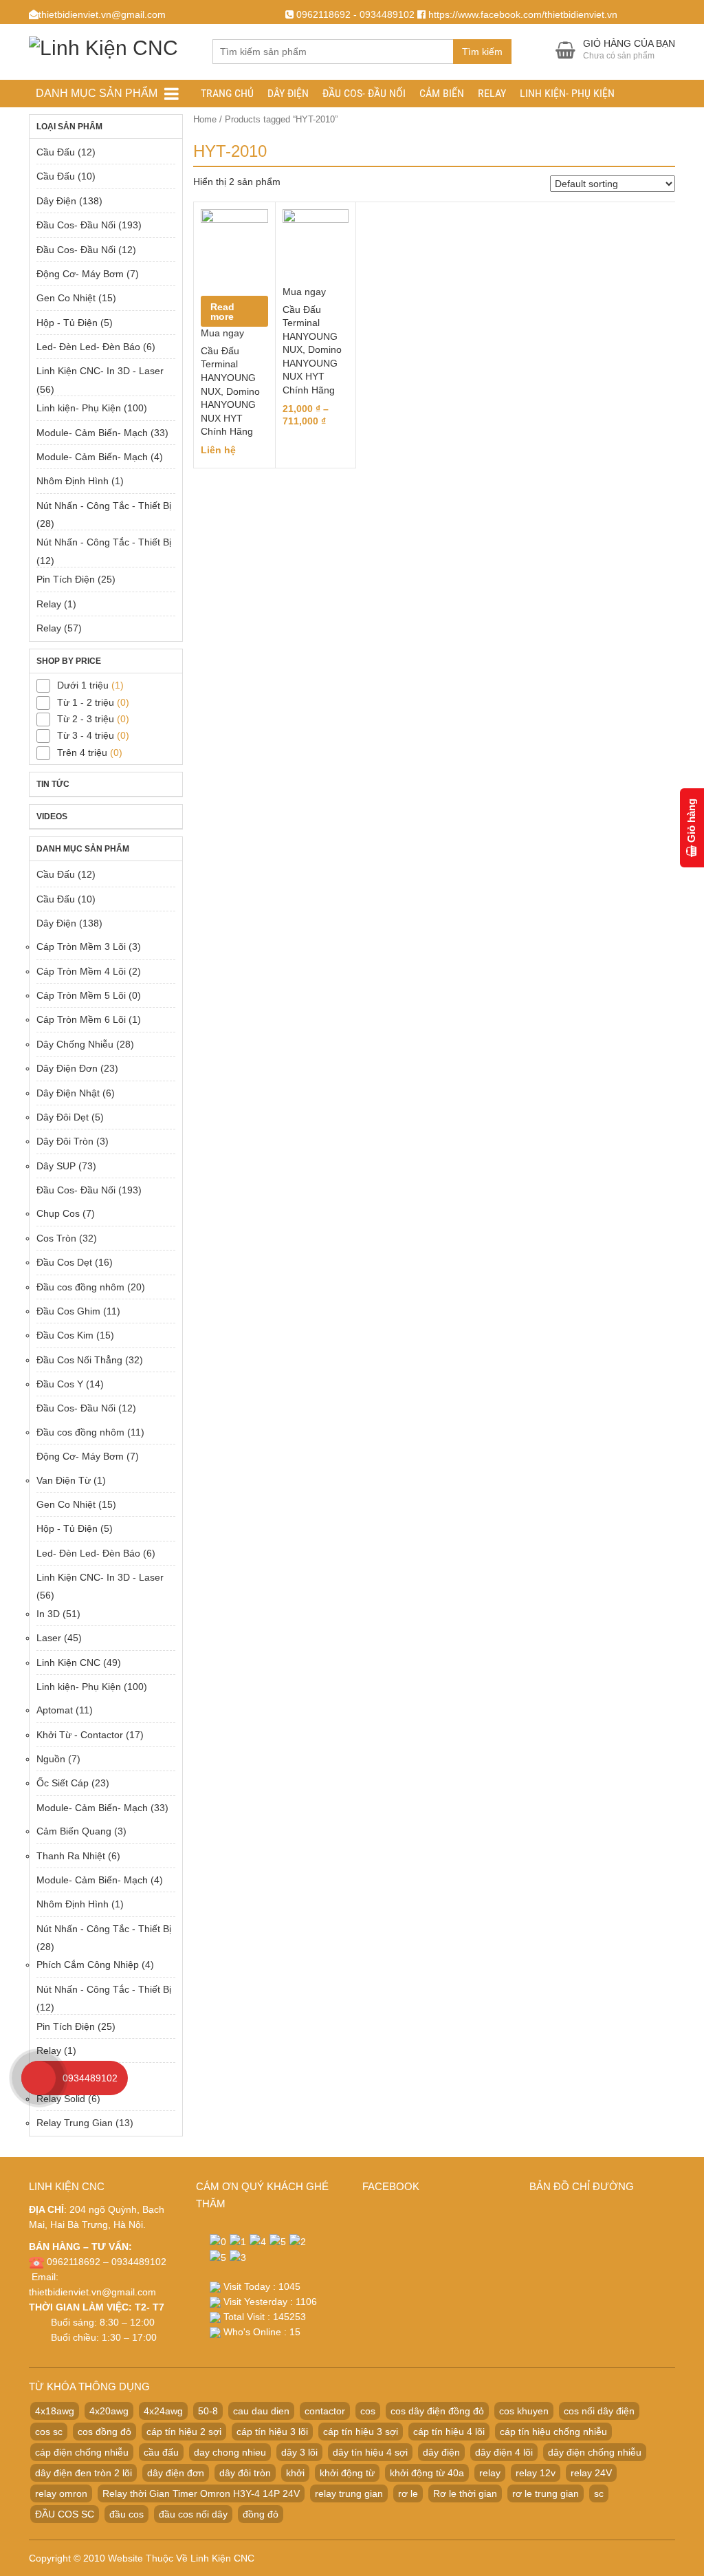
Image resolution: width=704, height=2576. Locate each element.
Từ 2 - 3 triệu (86, 719)
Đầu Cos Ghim (68, 1311)
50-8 (208, 2411)
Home (205, 119)
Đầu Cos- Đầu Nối (364, 93)
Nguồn (51, 1759)
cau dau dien (261, 2411)
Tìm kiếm (482, 52)
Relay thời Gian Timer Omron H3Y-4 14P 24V (201, 2493)
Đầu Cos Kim (65, 1335)
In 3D (48, 1614)
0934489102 (90, 2078)
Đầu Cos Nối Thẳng (79, 1360)
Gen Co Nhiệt (66, 298)
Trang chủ (227, 93)
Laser (49, 1638)
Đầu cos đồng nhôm (80, 1287)
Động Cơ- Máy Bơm (80, 274)
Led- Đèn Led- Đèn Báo (88, 347)
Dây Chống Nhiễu (75, 1044)
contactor (325, 2411)
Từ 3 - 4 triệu (86, 735)
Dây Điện (288, 93)
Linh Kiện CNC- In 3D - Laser (100, 371)
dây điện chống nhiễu (595, 2452)
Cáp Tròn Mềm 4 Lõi (81, 971)
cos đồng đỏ (104, 2432)
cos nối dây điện (599, 2411)
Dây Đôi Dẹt (63, 1117)
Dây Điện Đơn (67, 1068)
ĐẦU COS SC (65, 2514)
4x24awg (163, 2411)
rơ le (408, 2493)
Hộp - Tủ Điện (67, 323)
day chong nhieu (230, 2452)
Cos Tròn (56, 1238)
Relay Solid (61, 2099)
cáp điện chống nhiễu (82, 2452)
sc (599, 2493)
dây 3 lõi (299, 2452)
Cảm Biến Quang (74, 1831)
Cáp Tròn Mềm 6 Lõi (81, 1019)
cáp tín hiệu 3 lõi (272, 2432)
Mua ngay (222, 333)
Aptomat (55, 1710)
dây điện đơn (176, 2473)
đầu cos (126, 2514)
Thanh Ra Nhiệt (71, 1856)
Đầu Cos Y (60, 1384)
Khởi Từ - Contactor (80, 1735)
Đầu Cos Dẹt (64, 1262)
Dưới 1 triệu (83, 685)
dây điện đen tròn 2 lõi (84, 2473)
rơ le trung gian (546, 2493)
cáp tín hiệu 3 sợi (361, 2432)
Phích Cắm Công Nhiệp (88, 1965)
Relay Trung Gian (75, 2123)
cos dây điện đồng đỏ (437, 2411)
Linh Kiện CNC (68, 1663)
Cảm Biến (442, 93)
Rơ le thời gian (465, 2493)
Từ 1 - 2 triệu (86, 702)
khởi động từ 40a (427, 2473)
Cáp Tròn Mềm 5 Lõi (81, 995)
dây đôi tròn (245, 2473)
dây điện (441, 2452)
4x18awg (55, 2411)
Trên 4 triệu (82, 753)
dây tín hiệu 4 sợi (370, 2452)
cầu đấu (161, 2452)
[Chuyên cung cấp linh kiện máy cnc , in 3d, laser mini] (103, 46)
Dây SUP (56, 1166)
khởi (295, 2473)
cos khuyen (524, 2411)
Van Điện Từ (64, 1480)
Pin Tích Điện (66, 579)
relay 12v (536, 2473)
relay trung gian (349, 2493)
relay (490, 2473)
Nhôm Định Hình (73, 481)
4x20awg (109, 2411)
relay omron (61, 2493)
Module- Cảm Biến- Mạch (92, 433)
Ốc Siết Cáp (63, 1783)
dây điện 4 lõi (504, 2452)
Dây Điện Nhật (68, 1093)
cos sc (49, 2432)
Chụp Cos (58, 1213)
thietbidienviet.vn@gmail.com (92, 2292)
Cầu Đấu (56, 152)
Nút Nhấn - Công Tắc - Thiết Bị (104, 506)
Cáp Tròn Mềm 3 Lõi (81, 946)
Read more (222, 312)
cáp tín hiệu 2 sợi (184, 2432)
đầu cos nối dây (193, 2514)
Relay (492, 93)
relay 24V (591, 2473)
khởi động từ (347, 2473)
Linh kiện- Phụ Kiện (567, 93)
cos (368, 2411)
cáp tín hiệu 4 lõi (449, 2432)
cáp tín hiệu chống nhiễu (553, 2432)
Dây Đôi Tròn (65, 1141)
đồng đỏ (261, 2514)
